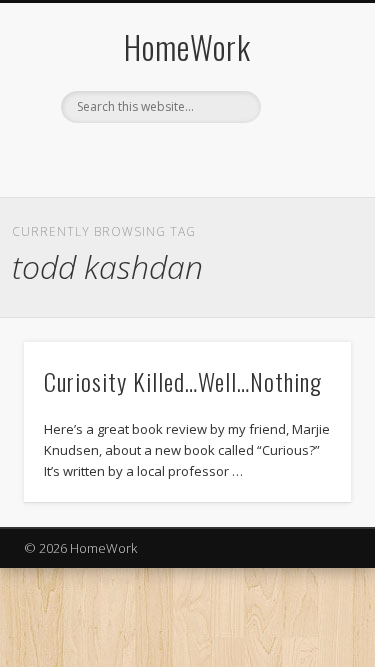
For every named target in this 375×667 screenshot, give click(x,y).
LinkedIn (246, 157)
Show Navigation (303, 179)
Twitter (164, 157)
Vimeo (205, 157)
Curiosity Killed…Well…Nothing (183, 381)
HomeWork (187, 46)
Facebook (123, 157)
